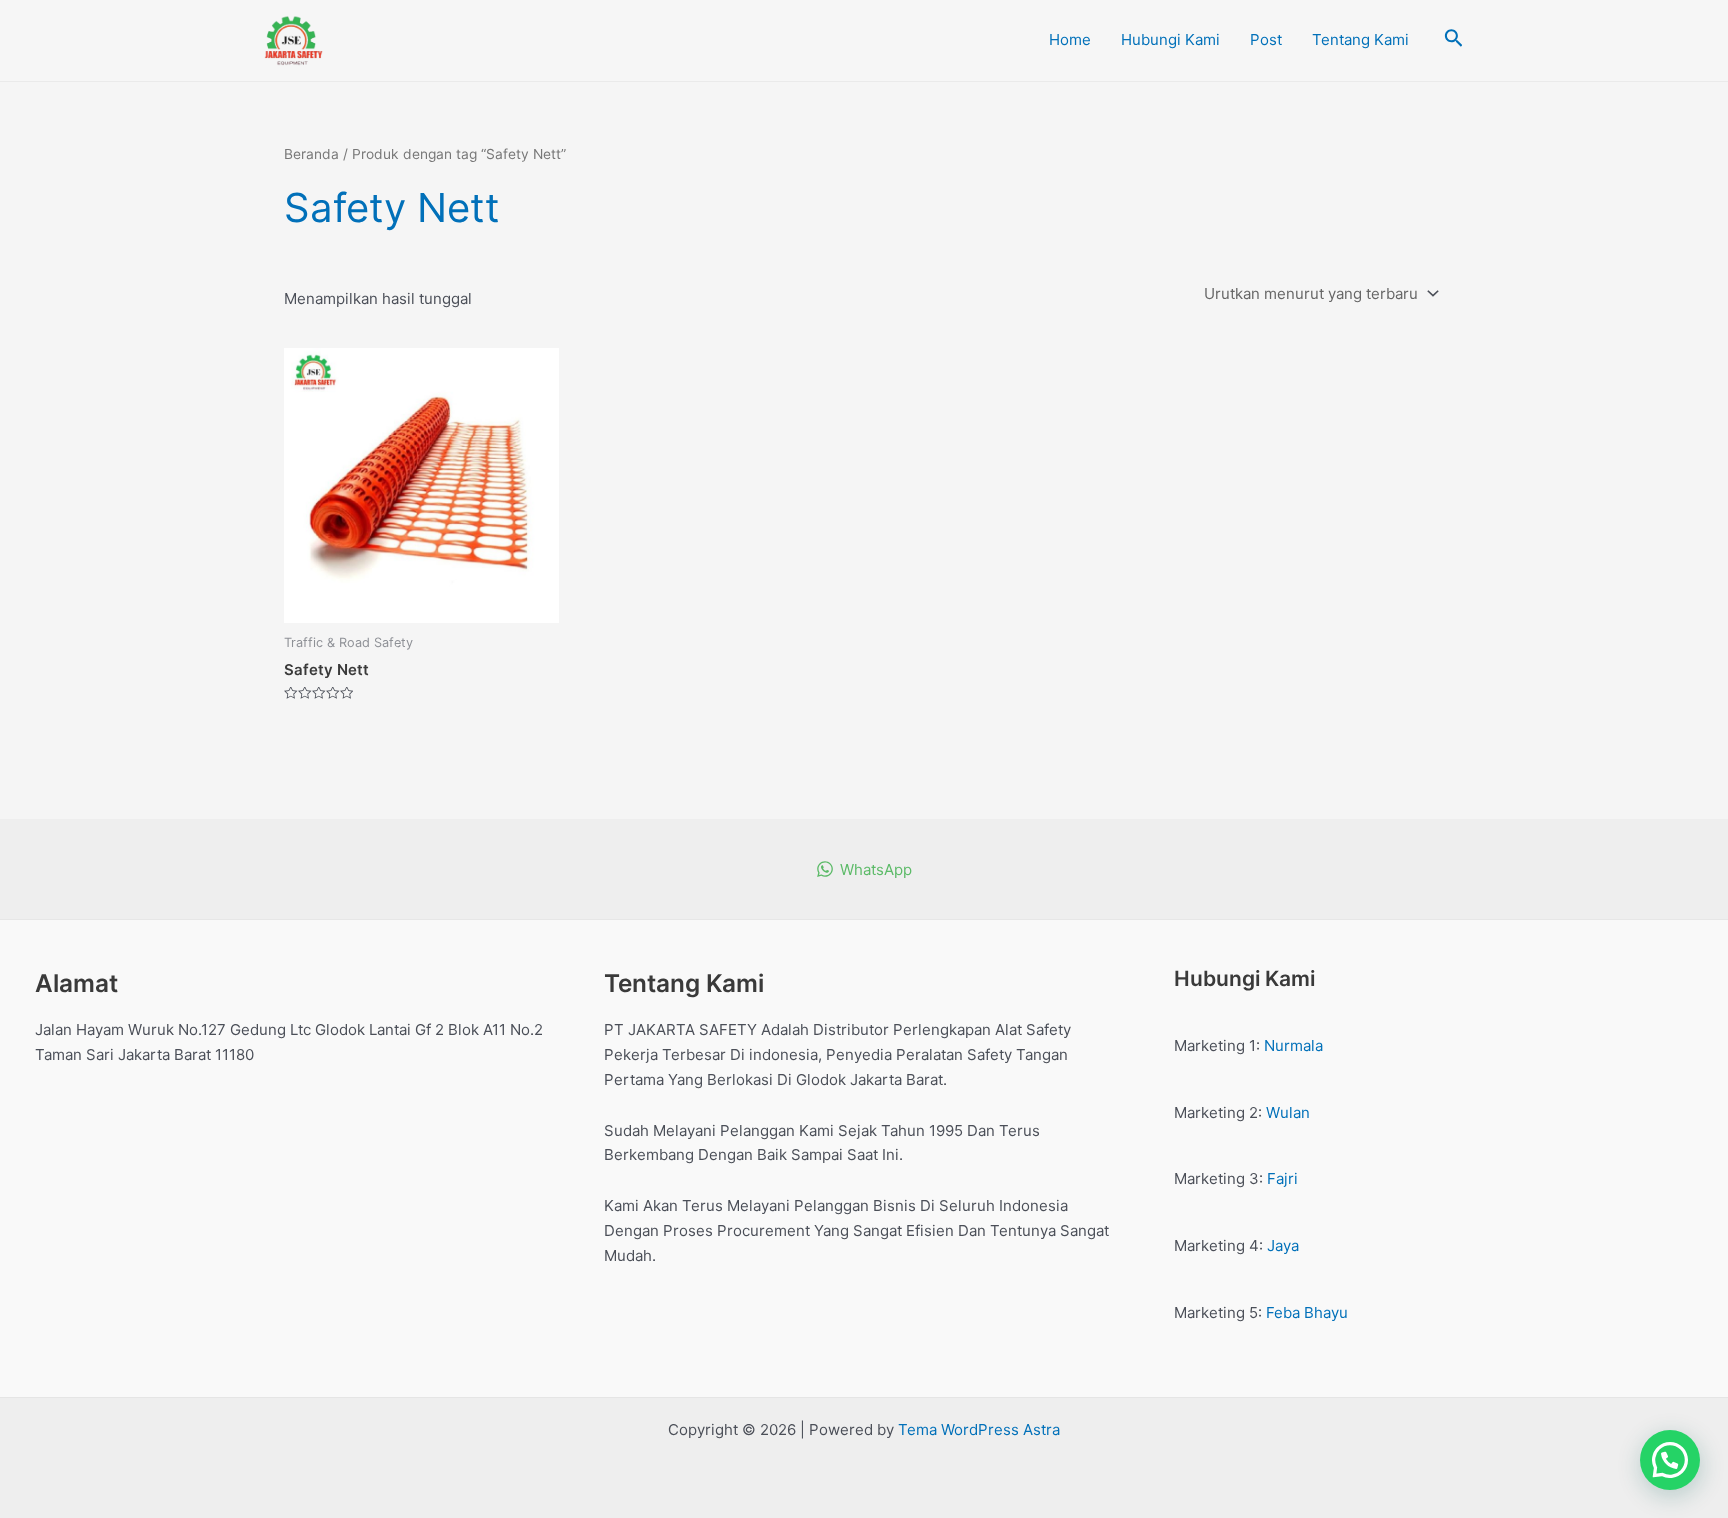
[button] (1670, 1460)
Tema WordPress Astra (979, 1429)
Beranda (311, 154)
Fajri (1282, 1178)
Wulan (1288, 1112)
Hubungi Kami (1170, 39)
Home (1070, 39)
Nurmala (1293, 1045)
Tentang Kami (1360, 39)
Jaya (1283, 1245)
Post (1266, 39)
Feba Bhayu (1307, 1312)
